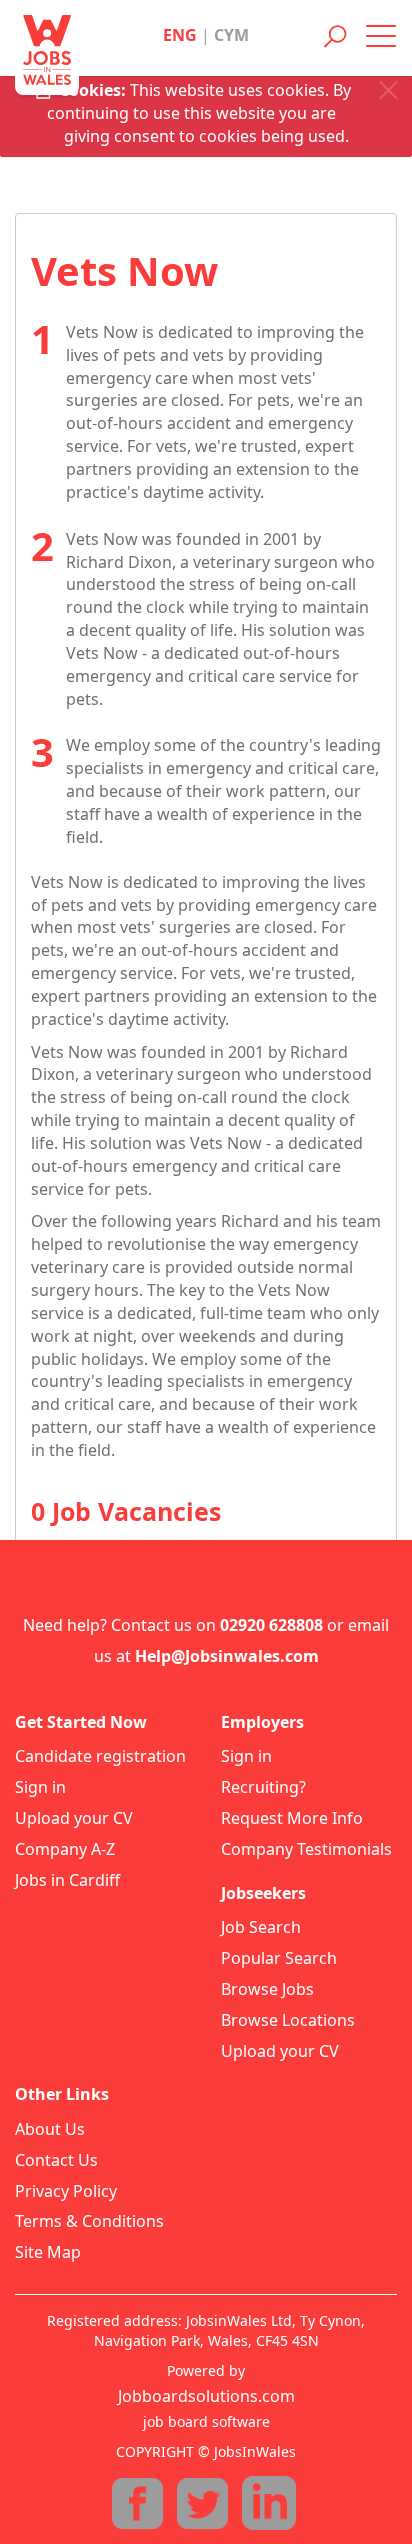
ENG (180, 35)
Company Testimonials (306, 1849)
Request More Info (292, 1818)
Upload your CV (74, 1818)
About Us (50, 2129)
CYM (231, 35)
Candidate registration (100, 1756)
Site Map (48, 2252)
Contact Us (56, 2160)
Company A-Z (65, 1849)
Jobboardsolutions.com (206, 2396)
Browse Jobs (267, 1989)
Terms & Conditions (89, 2221)
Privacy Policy (66, 2191)
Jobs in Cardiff (67, 1880)
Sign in (40, 1787)
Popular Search (279, 1958)
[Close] (388, 90)
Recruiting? (263, 1787)
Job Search (261, 1927)
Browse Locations (288, 2020)
